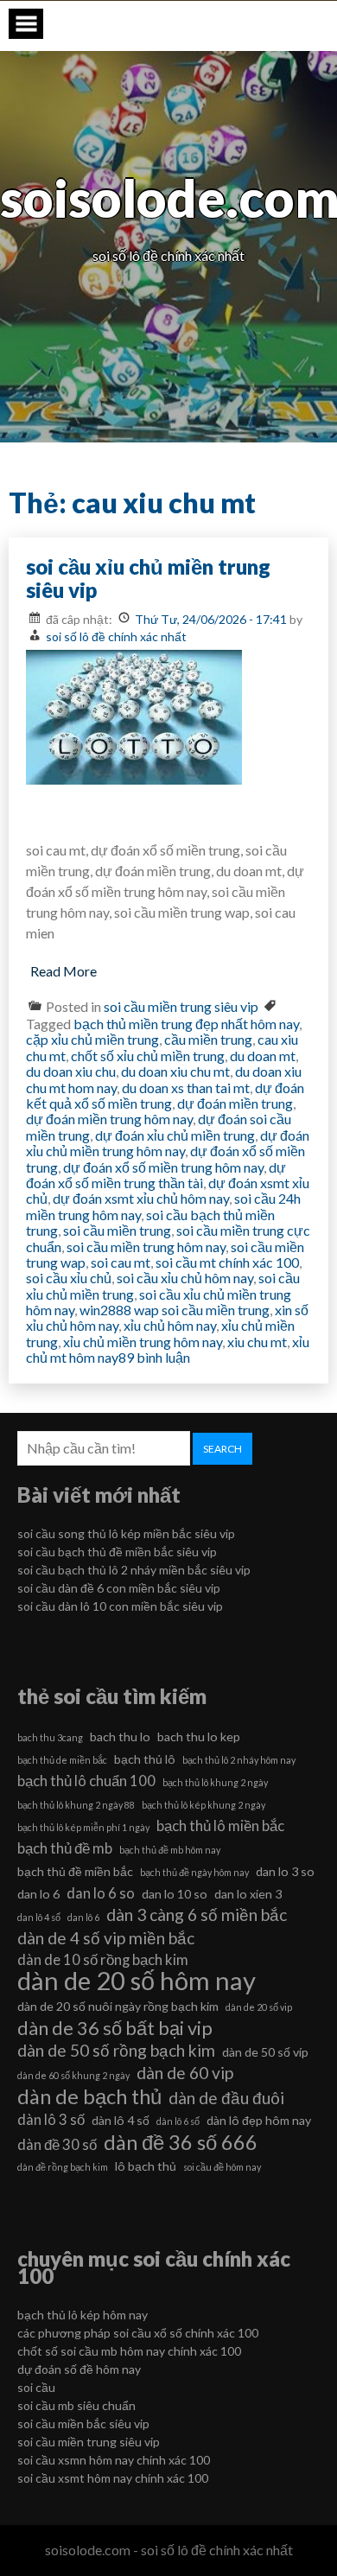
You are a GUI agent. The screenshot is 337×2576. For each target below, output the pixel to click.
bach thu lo (120, 1736)
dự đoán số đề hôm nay (79, 2369)
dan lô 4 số (39, 1917)
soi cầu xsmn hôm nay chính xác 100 (114, 2460)
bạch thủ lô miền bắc (220, 1825)
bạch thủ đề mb (65, 1848)
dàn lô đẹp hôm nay (259, 2120)
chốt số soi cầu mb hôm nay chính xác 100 (129, 2351)
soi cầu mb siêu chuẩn (76, 2405)
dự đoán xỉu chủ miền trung (175, 1135)
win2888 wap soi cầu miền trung (175, 1310)
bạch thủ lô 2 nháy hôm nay (239, 1760)
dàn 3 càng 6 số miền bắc (197, 1915)
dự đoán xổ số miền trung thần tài (156, 1175)
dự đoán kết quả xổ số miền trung (165, 1095)
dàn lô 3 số (51, 2119)
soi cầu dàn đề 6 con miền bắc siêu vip (119, 1588)
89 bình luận (154, 1357)
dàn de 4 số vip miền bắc (106, 1938)
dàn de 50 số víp (265, 2052)
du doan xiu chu (71, 1071)
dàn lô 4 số (121, 2120)
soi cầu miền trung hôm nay (146, 1247)
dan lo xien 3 (248, 1894)
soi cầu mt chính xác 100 (227, 1262)
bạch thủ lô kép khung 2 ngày (203, 1805)
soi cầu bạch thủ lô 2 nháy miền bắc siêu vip (134, 1570)
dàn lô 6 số (178, 2121)
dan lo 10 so (175, 1894)
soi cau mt (121, 1262)
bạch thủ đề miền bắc (75, 1871)
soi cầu (36, 2387)
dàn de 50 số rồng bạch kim (116, 2050)
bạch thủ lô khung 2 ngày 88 (76, 1805)
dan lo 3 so (285, 1871)
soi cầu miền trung (117, 1230)
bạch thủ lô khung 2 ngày (215, 1782)
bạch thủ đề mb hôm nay (170, 1850)
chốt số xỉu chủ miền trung (148, 1056)
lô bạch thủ (146, 2166)
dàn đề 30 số (57, 2144)
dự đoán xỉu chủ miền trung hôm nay (168, 1143)
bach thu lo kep (199, 1736)
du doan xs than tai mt (186, 1088)
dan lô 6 (83, 1917)
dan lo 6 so (101, 1893)
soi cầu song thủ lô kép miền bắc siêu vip (126, 1533)
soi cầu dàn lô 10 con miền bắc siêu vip (120, 1606)
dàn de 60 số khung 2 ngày (73, 2075)
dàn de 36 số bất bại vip (115, 2028)
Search (223, 1449)
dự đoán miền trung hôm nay (109, 1119)
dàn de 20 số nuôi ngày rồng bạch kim (118, 2006)
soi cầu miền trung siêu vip (181, 1006)
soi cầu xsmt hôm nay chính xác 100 (113, 2478)
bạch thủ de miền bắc (62, 1760)
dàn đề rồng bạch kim (63, 2167)
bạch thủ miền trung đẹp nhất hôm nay (186, 1024)
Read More (64, 971)
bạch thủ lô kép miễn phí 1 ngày (83, 1827)
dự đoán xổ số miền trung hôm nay (163, 1167)
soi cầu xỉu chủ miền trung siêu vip (148, 579)
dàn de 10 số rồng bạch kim (103, 1959)
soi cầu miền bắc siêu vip (83, 2423)
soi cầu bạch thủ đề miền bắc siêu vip (117, 1552)
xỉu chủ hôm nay (170, 1325)
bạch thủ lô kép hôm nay (83, 2315)
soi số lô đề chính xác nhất (116, 636)
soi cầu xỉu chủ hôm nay (185, 1278)
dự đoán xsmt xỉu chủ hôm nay (141, 1198)
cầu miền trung (208, 1039)
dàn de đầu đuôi (226, 2098)
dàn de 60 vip (185, 2073)
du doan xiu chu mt (175, 1071)
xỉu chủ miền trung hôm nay (143, 1342)
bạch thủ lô (145, 1759)
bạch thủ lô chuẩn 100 (86, 1781)
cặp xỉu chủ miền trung (92, 1039)
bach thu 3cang (50, 1737)
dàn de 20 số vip (259, 2007)
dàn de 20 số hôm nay (137, 1981)
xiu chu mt (257, 1342)
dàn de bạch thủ (89, 2096)
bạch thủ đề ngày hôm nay (194, 1872)
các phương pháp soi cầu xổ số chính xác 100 (138, 2333)
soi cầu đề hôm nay (222, 2167)
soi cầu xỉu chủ (69, 1278)
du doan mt (263, 1056)
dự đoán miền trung (235, 1103)
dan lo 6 (38, 1894)
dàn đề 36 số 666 (181, 2142)
